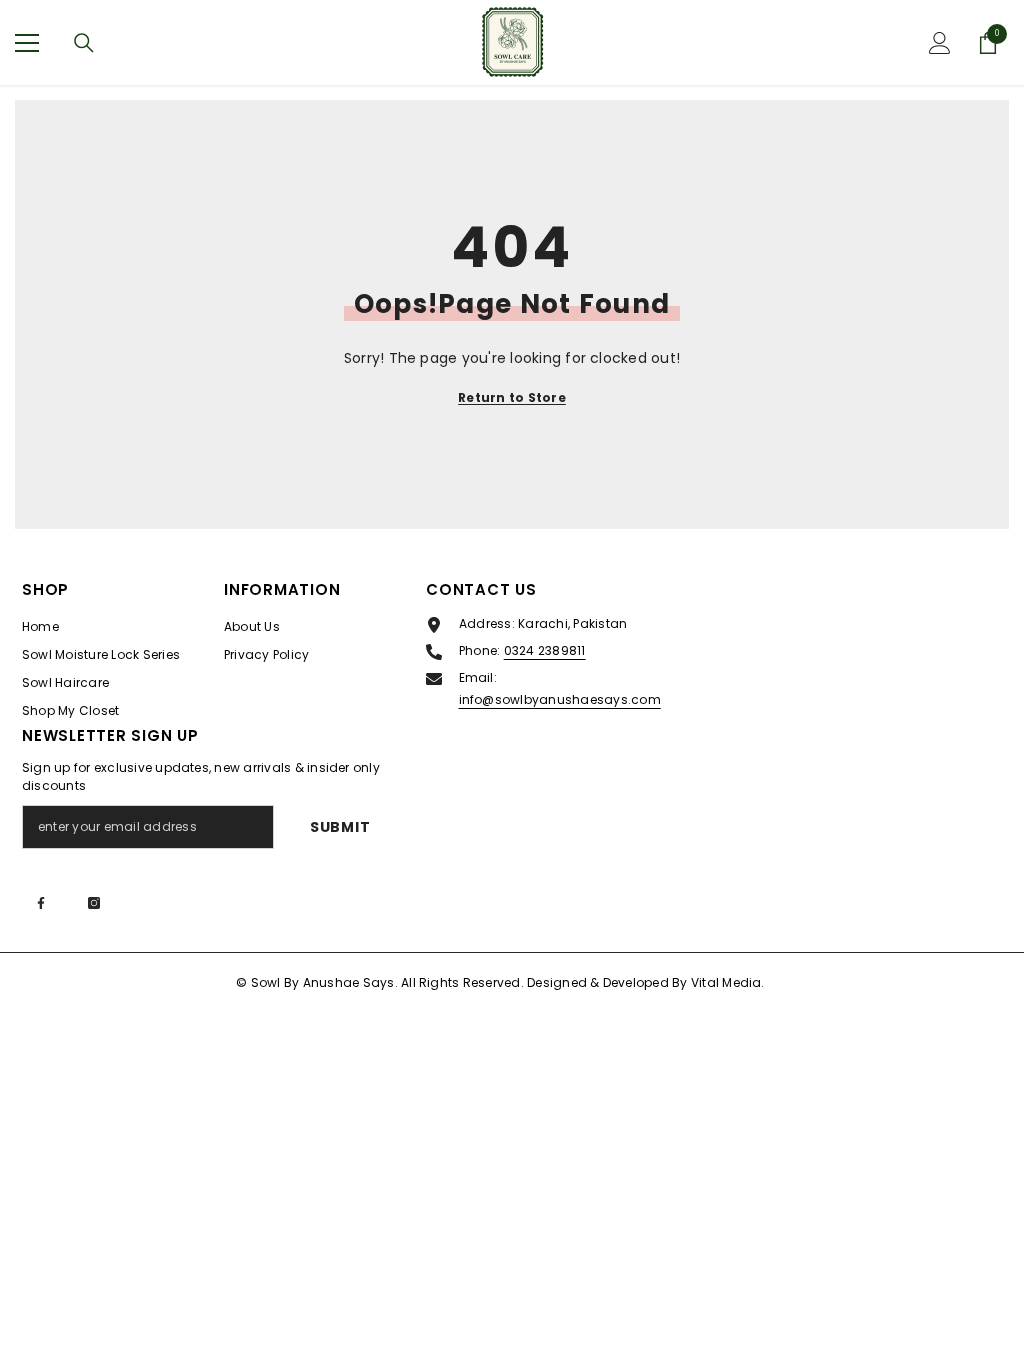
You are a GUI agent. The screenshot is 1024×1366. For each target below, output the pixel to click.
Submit (340, 827)
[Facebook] (41, 903)
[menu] (27, 43)
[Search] (84, 43)
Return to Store (512, 397)
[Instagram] (94, 903)
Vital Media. (728, 982)
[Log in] (940, 43)
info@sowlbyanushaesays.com (560, 699)
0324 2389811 (545, 650)
